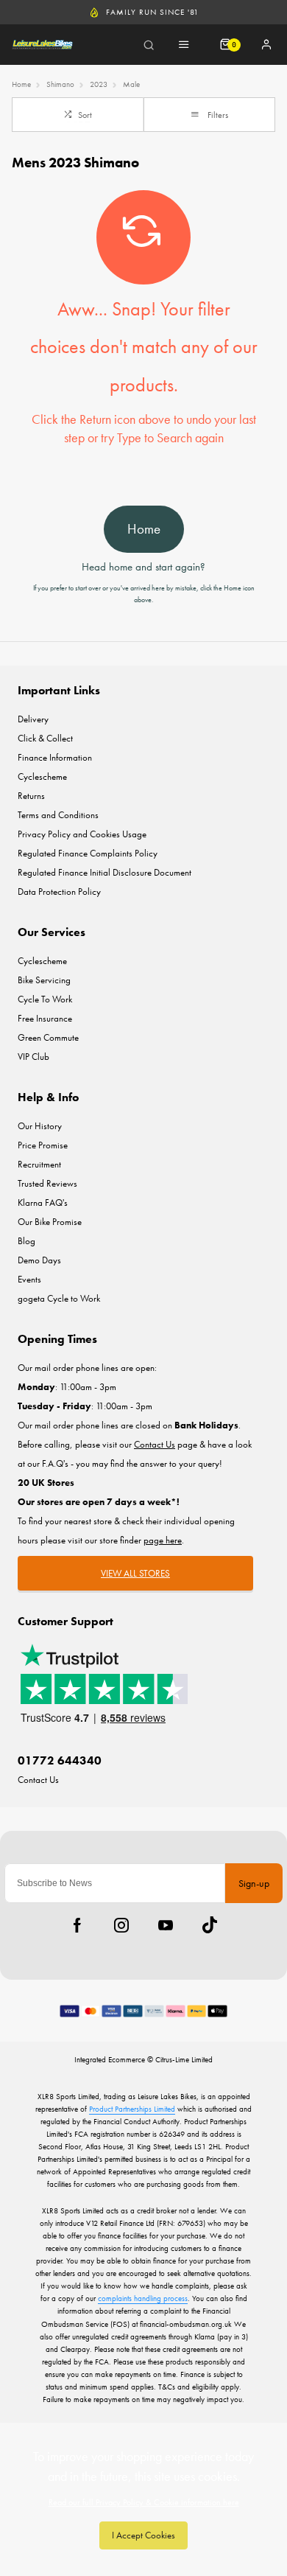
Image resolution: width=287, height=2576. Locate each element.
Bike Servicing (44, 980)
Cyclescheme (42, 776)
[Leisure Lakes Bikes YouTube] (166, 1925)
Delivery (33, 719)
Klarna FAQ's (43, 1203)
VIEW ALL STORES (135, 1573)
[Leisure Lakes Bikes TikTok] (210, 1925)
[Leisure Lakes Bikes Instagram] (121, 1925)
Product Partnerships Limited (132, 2109)
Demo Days (39, 1260)
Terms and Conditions (58, 815)
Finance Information (55, 757)
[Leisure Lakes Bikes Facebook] (77, 1925)
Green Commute (48, 1037)
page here (163, 1540)
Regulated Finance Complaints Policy (88, 853)
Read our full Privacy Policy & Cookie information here (144, 2502)
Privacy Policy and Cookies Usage (82, 834)
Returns (31, 796)
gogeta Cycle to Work (59, 1298)
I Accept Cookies (143, 2535)
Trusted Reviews (47, 1183)
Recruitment (39, 1164)
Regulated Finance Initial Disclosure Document (104, 872)
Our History (40, 1126)
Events (29, 1279)
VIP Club (33, 1057)
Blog (26, 1241)
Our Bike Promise (50, 1222)
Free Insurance (45, 1018)
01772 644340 (60, 1760)
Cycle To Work (45, 999)
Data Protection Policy (59, 891)
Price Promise (43, 1145)
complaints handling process (143, 2298)
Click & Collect (45, 738)
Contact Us (38, 1780)
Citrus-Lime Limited (184, 2059)
